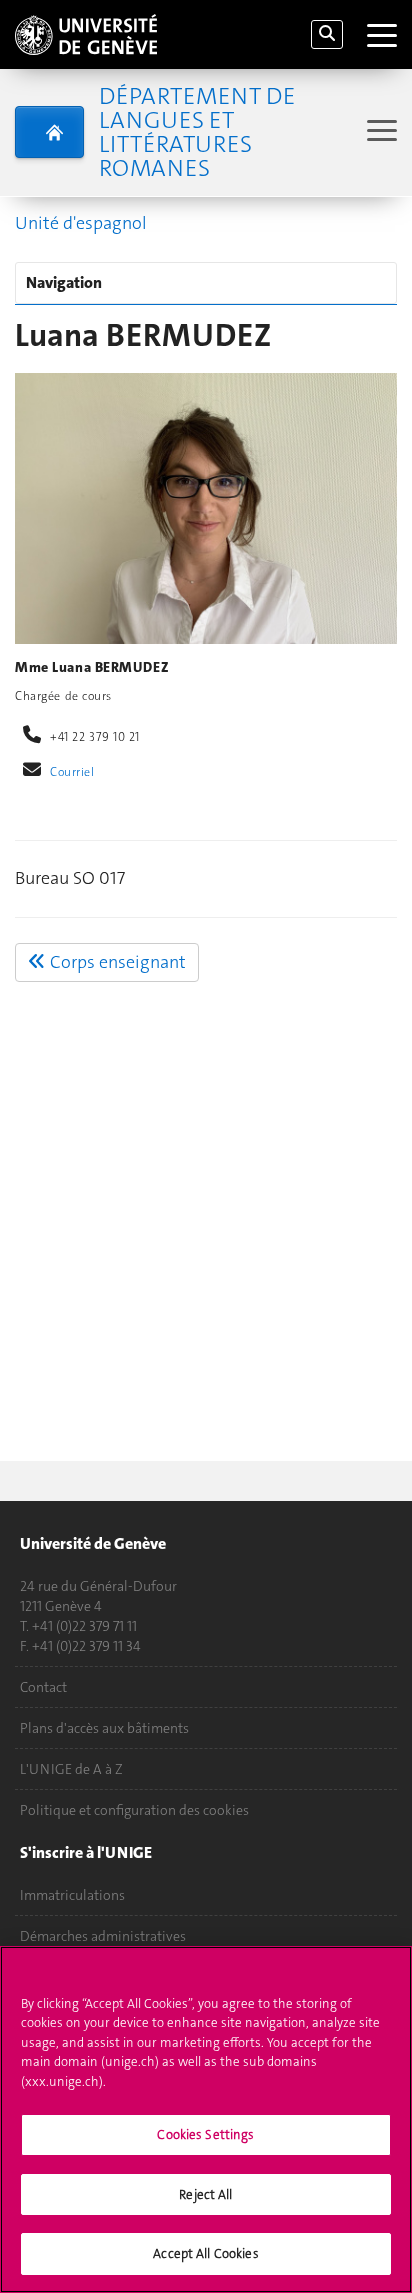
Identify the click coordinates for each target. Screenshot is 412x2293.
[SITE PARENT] (49, 132)
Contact (43, 1687)
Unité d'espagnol (81, 223)
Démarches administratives (103, 1936)
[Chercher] (327, 34)
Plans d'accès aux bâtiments (104, 1728)
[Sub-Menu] (379, 132)
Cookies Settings (205, 2134)
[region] (206, 2119)
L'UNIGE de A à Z (71, 1769)
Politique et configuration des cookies (134, 1810)
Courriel (72, 772)
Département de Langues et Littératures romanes (197, 132)
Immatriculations (72, 1895)
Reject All (205, 2194)
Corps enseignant (116, 962)
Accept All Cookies (205, 2253)
